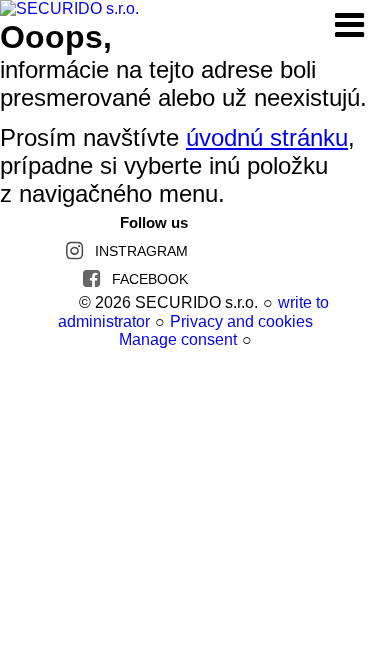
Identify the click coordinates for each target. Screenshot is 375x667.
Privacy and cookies (241, 321)
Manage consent (178, 339)
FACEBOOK (150, 279)
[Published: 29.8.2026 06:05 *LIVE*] (65, 302)
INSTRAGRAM (141, 251)
